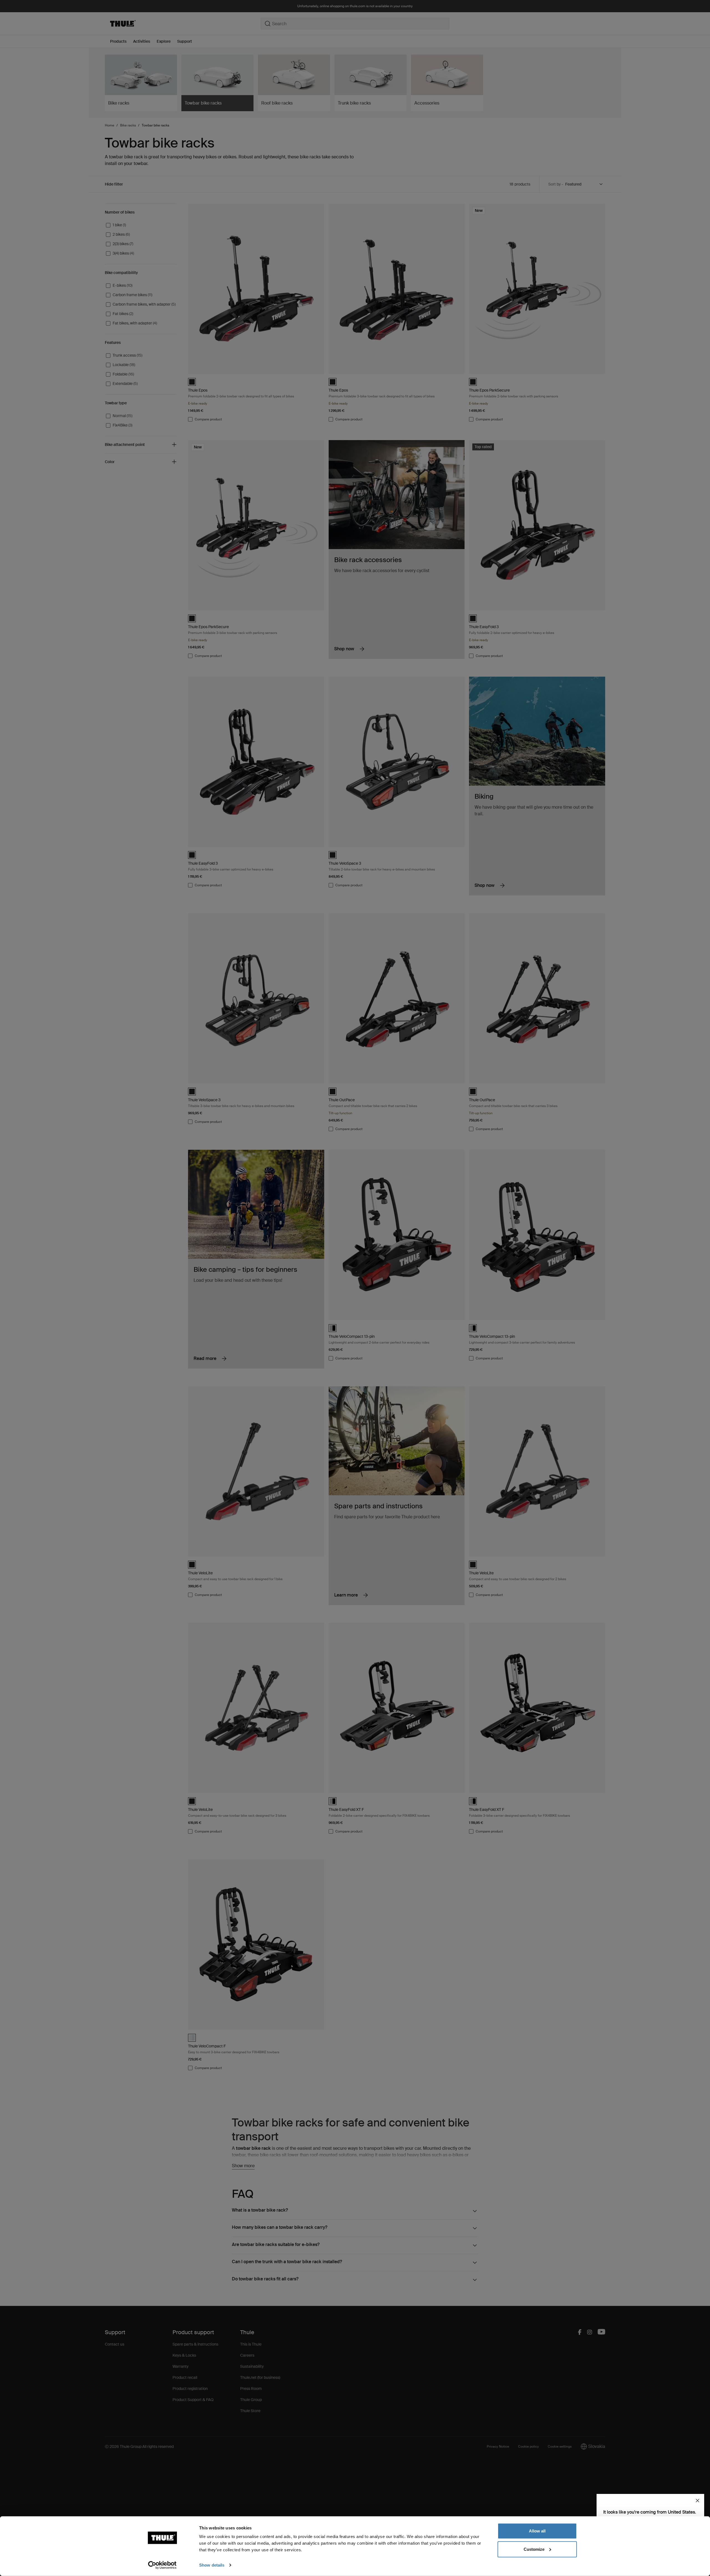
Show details (212, 2565)
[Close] (698, 2501)
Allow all (537, 2531)
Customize (534, 2549)
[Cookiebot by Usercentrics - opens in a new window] (162, 2565)
